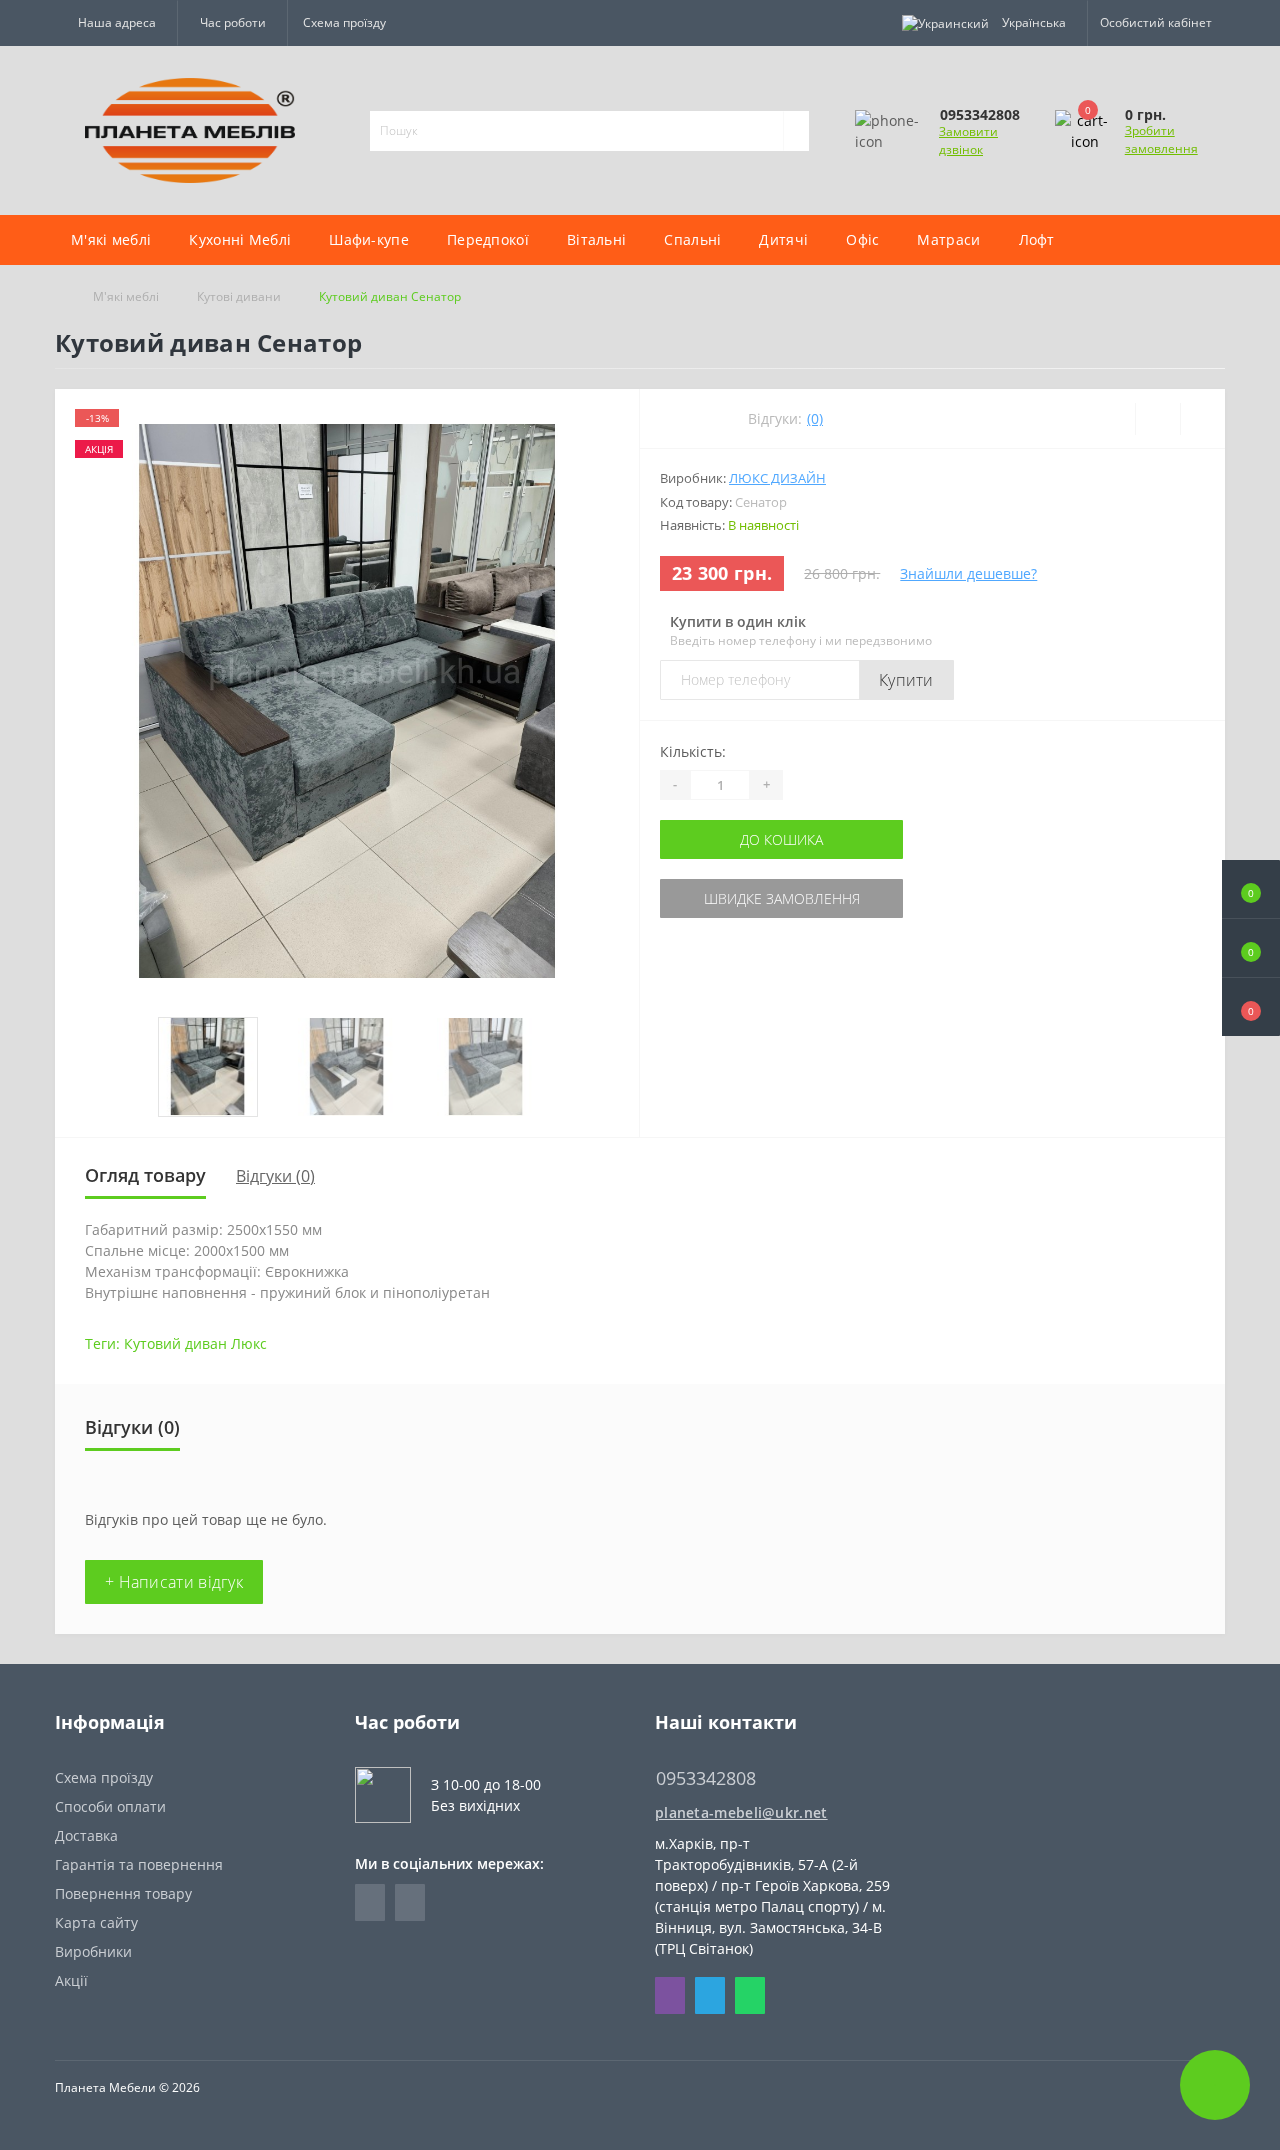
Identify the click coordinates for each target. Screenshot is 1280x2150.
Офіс (862, 239)
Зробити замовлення (1161, 139)
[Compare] (1202, 419)
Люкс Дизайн (777, 478)
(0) (815, 418)
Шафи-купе (369, 239)
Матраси (948, 239)
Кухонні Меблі (240, 239)
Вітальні (596, 239)
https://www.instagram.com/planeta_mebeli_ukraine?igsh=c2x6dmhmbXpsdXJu (410, 1902)
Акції (71, 1980)
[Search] (796, 131)
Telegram (710, 1995)
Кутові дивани (239, 296)
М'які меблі (111, 239)
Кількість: (693, 751)
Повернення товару (123, 1893)
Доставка (86, 1835)
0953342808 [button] (706, 1778)
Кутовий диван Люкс (195, 1343)
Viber (670, 1995)
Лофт (1037, 239)
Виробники (93, 1951)
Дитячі (783, 239)
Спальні (692, 239)
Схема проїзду (344, 22)
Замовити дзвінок (968, 140)
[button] (1251, 1007)
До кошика (781, 839)
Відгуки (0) (275, 1176)
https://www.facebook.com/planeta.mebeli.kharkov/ (370, 1902)
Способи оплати (110, 1806)
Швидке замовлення (782, 898)
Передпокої (488, 239)
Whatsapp (750, 1995)
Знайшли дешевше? (968, 573)
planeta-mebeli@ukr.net (741, 1812)
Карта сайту (96, 1922)
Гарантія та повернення (139, 1864)
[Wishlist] (1157, 419)
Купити (906, 680)
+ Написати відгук (174, 1582)
